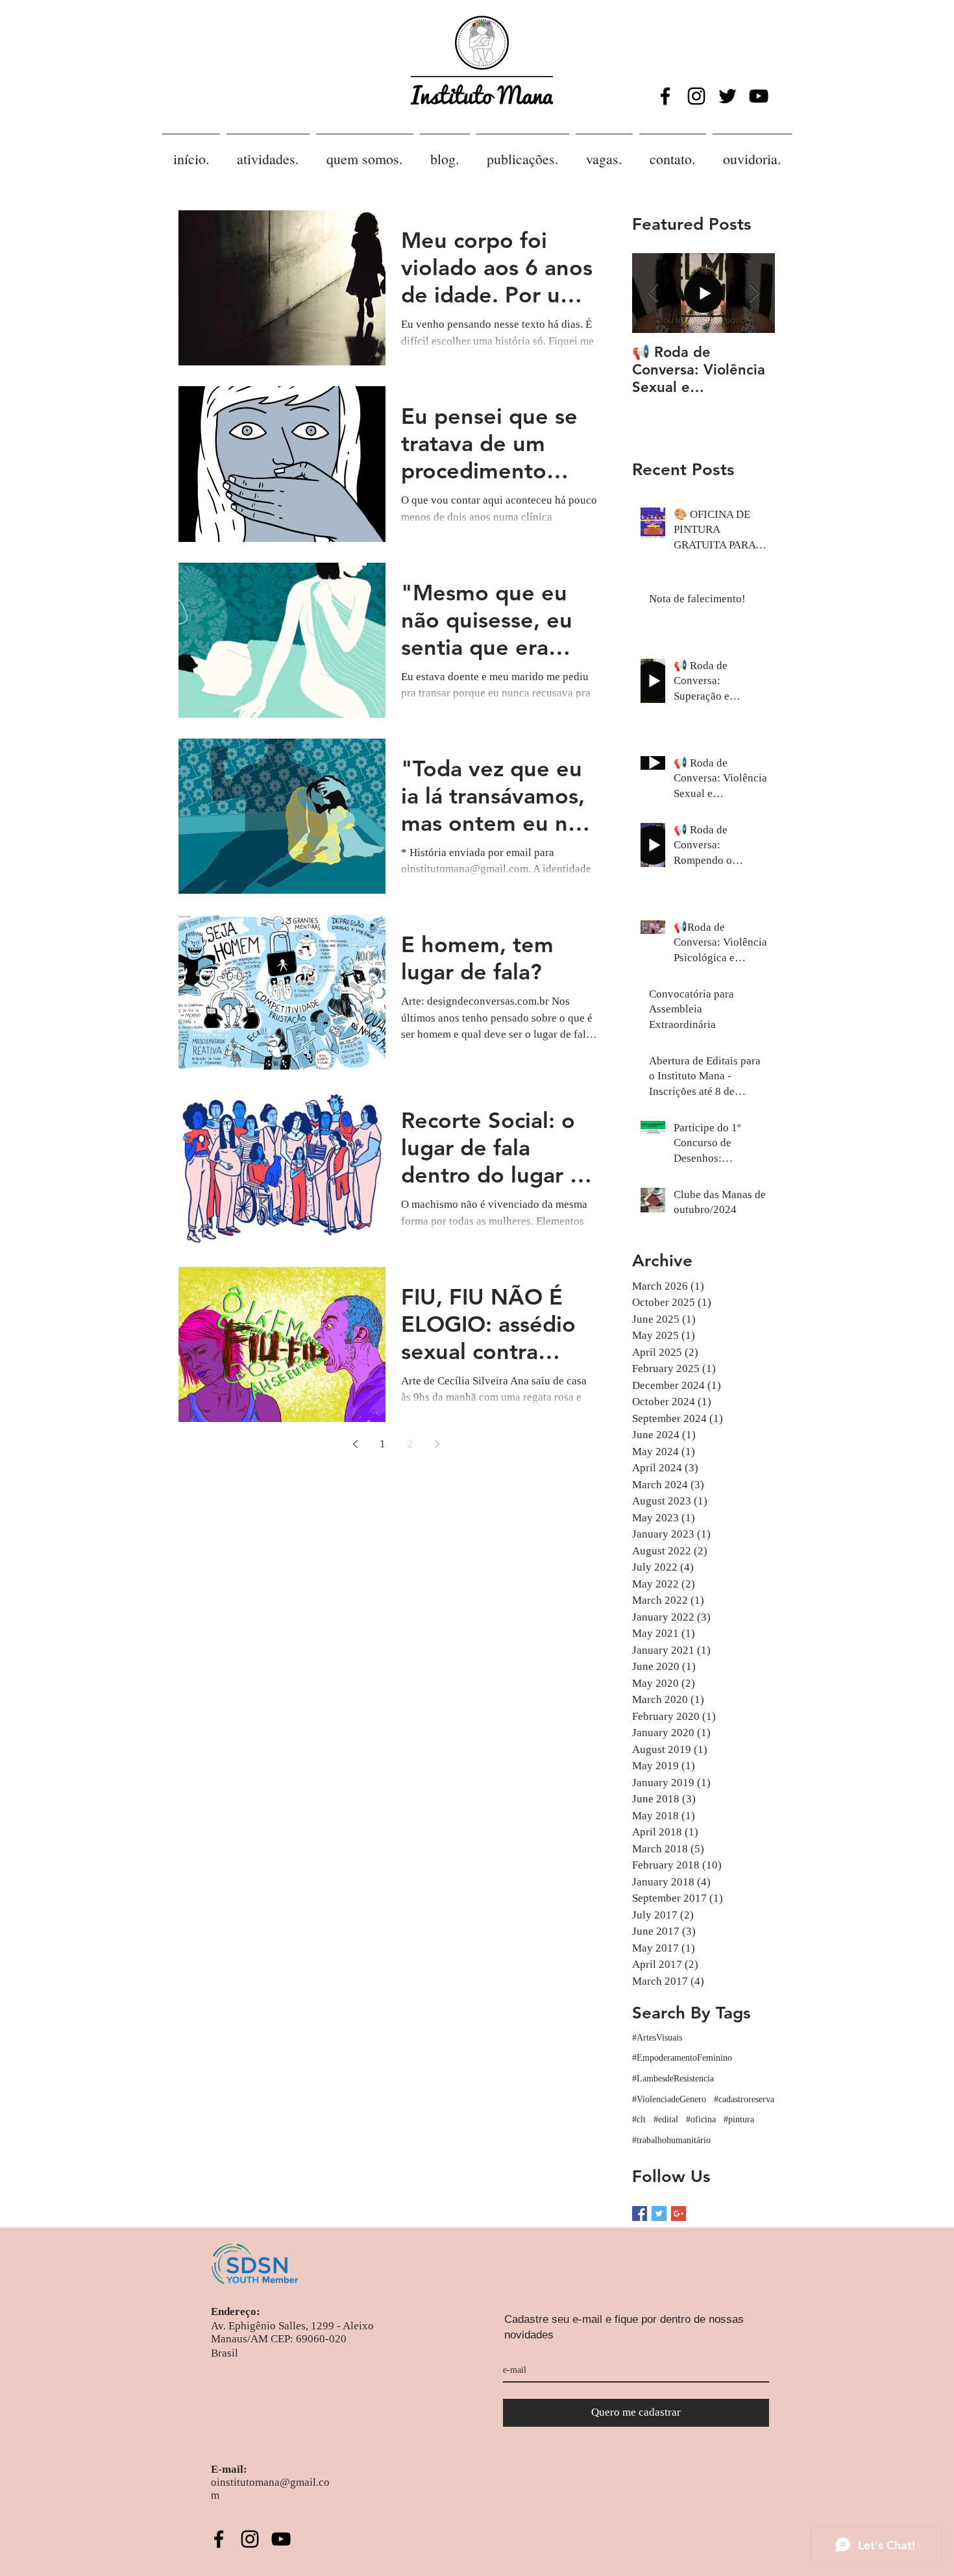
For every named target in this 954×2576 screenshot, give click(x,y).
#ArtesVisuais (657, 2038)
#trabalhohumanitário (671, 2140)
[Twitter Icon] (728, 96)
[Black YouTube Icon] (759, 96)
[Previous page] (355, 1444)
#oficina (701, 2119)
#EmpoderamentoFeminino (682, 2058)
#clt (639, 2119)
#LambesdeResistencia (673, 2079)
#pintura (739, 2119)
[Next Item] (754, 294)
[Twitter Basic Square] (659, 2214)
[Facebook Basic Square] (640, 2214)
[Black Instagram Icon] (696, 96)
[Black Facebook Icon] (665, 96)
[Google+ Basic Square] (679, 2214)
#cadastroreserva (744, 2099)
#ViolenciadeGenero (669, 2099)
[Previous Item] (653, 294)
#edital (666, 2119)
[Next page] (437, 1444)
